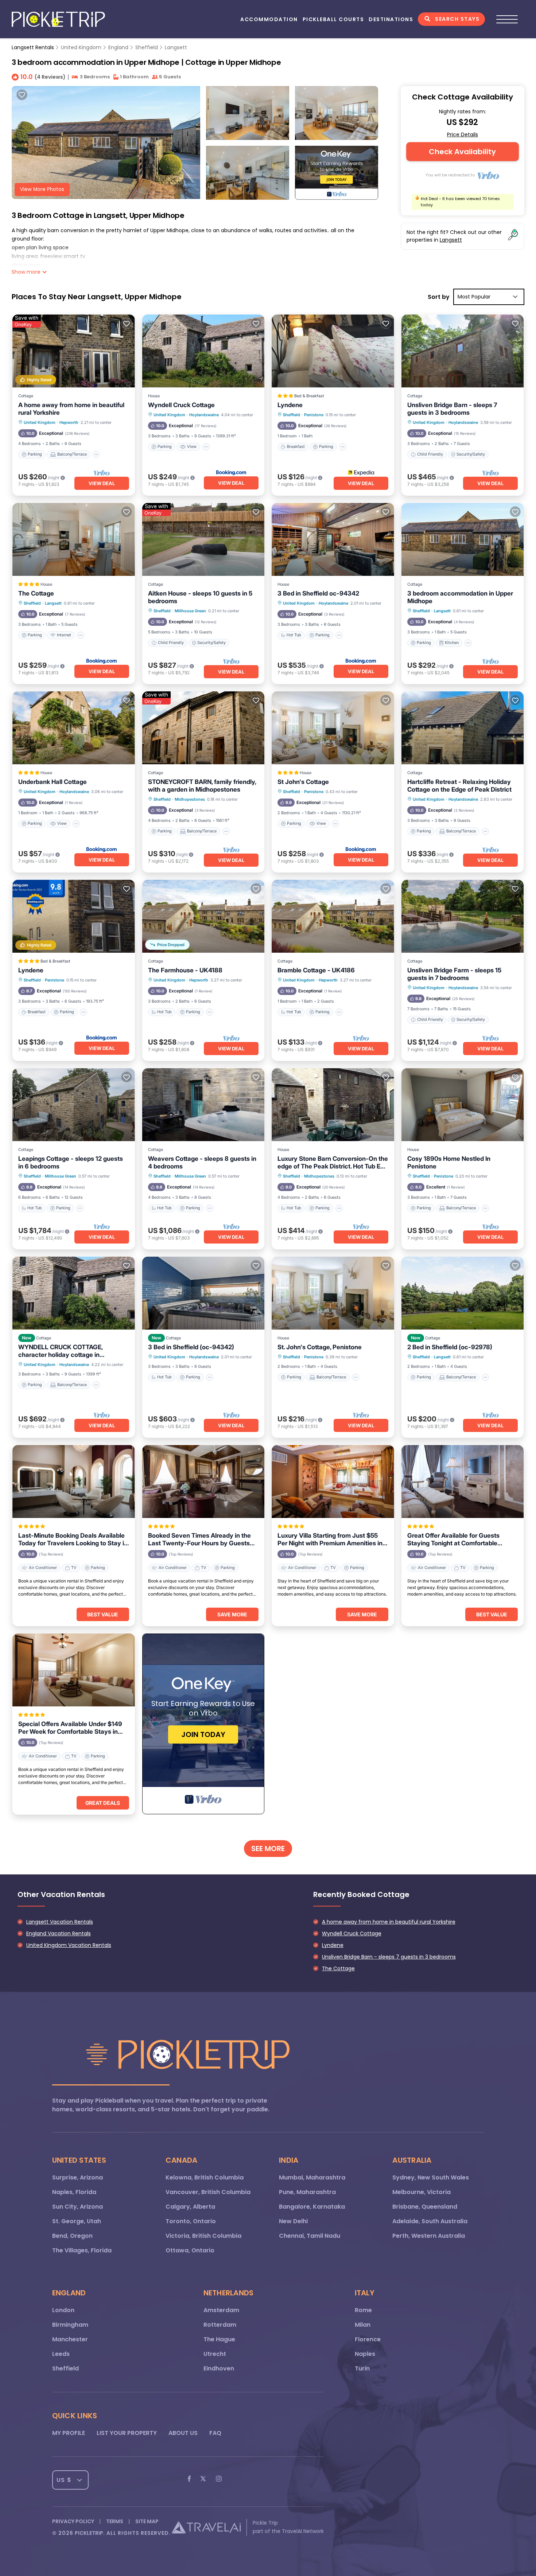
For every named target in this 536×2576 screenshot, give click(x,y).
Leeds (61, 2354)
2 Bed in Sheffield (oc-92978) (450, 1347)
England (118, 47)
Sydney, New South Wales (431, 2177)
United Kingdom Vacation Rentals (69, 1945)
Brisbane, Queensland (425, 2207)
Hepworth (69, 422)
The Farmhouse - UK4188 (185, 970)
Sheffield (147, 47)
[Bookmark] (22, 95)
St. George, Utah (77, 2221)
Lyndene (290, 405)
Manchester (70, 2339)
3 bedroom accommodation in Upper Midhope (460, 597)
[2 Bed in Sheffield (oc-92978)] (463, 1293)
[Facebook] (189, 2480)
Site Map (147, 2521)
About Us (183, 2433)
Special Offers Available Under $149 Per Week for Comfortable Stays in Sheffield (70, 1728)
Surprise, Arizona (77, 2177)
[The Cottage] (74, 539)
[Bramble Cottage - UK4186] (333, 916)
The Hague (219, 2339)
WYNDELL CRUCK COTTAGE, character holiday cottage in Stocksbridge (60, 1351)
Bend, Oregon (72, 2236)
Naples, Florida (74, 2192)
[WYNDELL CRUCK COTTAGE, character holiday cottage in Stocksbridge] (74, 1293)
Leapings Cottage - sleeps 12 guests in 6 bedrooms (71, 1162)
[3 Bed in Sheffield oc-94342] (333, 539)
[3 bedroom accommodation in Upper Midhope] (463, 539)
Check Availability (462, 152)
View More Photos (42, 189)
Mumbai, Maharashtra (312, 2177)
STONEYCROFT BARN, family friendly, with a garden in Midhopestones (202, 786)
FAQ (215, 2433)
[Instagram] (219, 2480)
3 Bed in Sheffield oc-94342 (318, 593)
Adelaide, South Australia (430, 2221)
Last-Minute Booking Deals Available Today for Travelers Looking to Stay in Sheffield (73, 1539)
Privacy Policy (73, 2521)
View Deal (102, 483)
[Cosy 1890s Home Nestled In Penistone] (463, 1105)
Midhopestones (190, 799)
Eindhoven (219, 2368)
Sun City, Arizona (77, 2207)
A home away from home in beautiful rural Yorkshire (71, 409)
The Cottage (36, 593)
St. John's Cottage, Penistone (320, 1347)
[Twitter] (203, 2480)
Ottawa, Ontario (190, 2250)
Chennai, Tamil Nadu (310, 2236)
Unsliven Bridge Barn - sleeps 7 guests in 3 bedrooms (452, 409)
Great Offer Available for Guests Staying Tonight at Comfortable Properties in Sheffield (453, 1539)
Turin (362, 2368)
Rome (363, 2310)
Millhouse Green (190, 611)
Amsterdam (221, 2310)
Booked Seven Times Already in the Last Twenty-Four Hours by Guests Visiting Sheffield (199, 1539)
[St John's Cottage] (333, 728)
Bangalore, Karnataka (312, 2207)
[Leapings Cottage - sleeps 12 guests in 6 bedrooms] (74, 1105)
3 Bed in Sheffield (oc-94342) (191, 1347)
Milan (363, 2325)
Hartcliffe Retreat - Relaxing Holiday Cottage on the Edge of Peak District (459, 786)
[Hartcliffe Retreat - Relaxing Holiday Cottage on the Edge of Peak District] (463, 728)
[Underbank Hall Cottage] (74, 728)
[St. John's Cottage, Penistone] (333, 1293)
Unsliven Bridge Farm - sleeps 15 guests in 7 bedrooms (454, 974)
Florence (368, 2339)
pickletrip (89, 2533)
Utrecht (215, 2354)
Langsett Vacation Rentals (60, 1922)
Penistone (314, 415)
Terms (115, 2521)
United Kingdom (81, 47)
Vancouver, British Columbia (208, 2192)
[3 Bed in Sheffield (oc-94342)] (203, 1293)
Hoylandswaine (204, 415)
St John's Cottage (303, 782)
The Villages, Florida (82, 2250)
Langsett (176, 47)
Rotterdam (220, 2325)
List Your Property (127, 2433)
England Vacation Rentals (59, 1933)
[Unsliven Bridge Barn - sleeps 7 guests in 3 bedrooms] (463, 351)
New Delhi (293, 2221)
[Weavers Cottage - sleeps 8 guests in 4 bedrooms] (203, 1105)
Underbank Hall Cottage (53, 782)
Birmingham (70, 2325)
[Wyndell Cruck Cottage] (203, 351)
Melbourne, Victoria (422, 2192)
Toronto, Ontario (191, 2221)
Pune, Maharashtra (307, 2192)
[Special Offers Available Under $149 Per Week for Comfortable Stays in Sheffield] (74, 1670)
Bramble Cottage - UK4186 (316, 970)
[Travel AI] (206, 2527)
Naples (365, 2354)
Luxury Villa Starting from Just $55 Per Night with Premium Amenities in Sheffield (330, 1539)
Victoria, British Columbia (203, 2236)
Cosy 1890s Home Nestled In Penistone (449, 1162)
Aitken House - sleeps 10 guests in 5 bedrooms (200, 597)
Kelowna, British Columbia (205, 2177)
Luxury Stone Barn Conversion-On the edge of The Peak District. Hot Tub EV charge (333, 1163)
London (63, 2310)
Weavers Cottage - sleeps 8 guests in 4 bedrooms (202, 1162)
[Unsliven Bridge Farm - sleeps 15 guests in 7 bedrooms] (463, 916)
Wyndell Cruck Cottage (181, 405)
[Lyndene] (333, 351)
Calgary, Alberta (190, 2207)
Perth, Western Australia (429, 2236)
